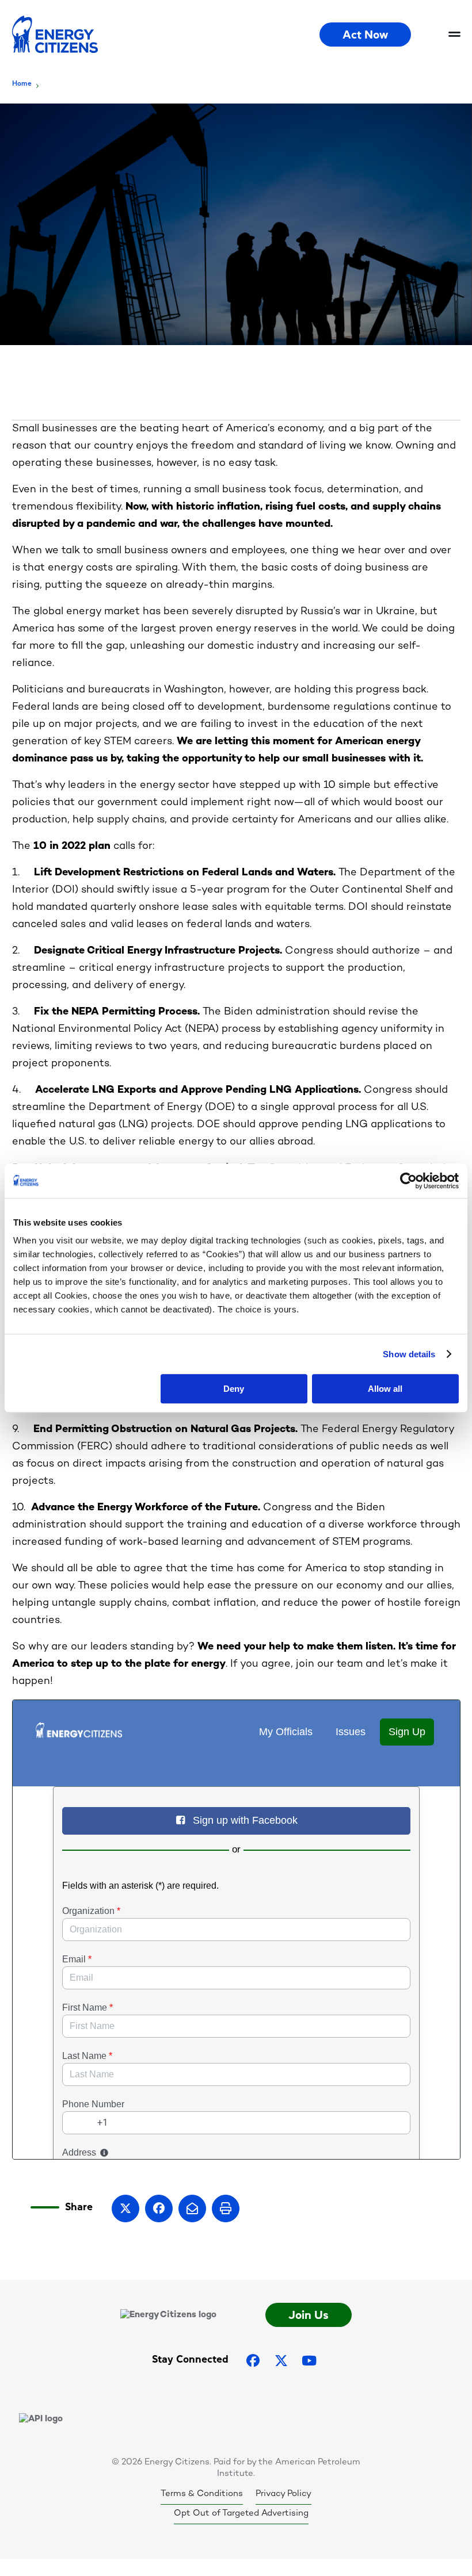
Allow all (385, 1389)
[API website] (41, 2419)
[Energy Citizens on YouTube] (309, 2361)
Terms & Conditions (202, 2494)
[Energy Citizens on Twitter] (281, 2361)
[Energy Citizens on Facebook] (253, 2361)
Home (22, 83)
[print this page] (226, 2208)
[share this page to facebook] (159, 2208)
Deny (234, 1389)
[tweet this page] (125, 2208)
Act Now (365, 35)
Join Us (309, 2315)
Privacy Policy (283, 2494)
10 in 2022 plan (72, 846)
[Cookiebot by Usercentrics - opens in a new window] (408, 1181)
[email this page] (192, 2208)
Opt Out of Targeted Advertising (241, 2513)
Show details (409, 1354)
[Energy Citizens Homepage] (166, 35)
